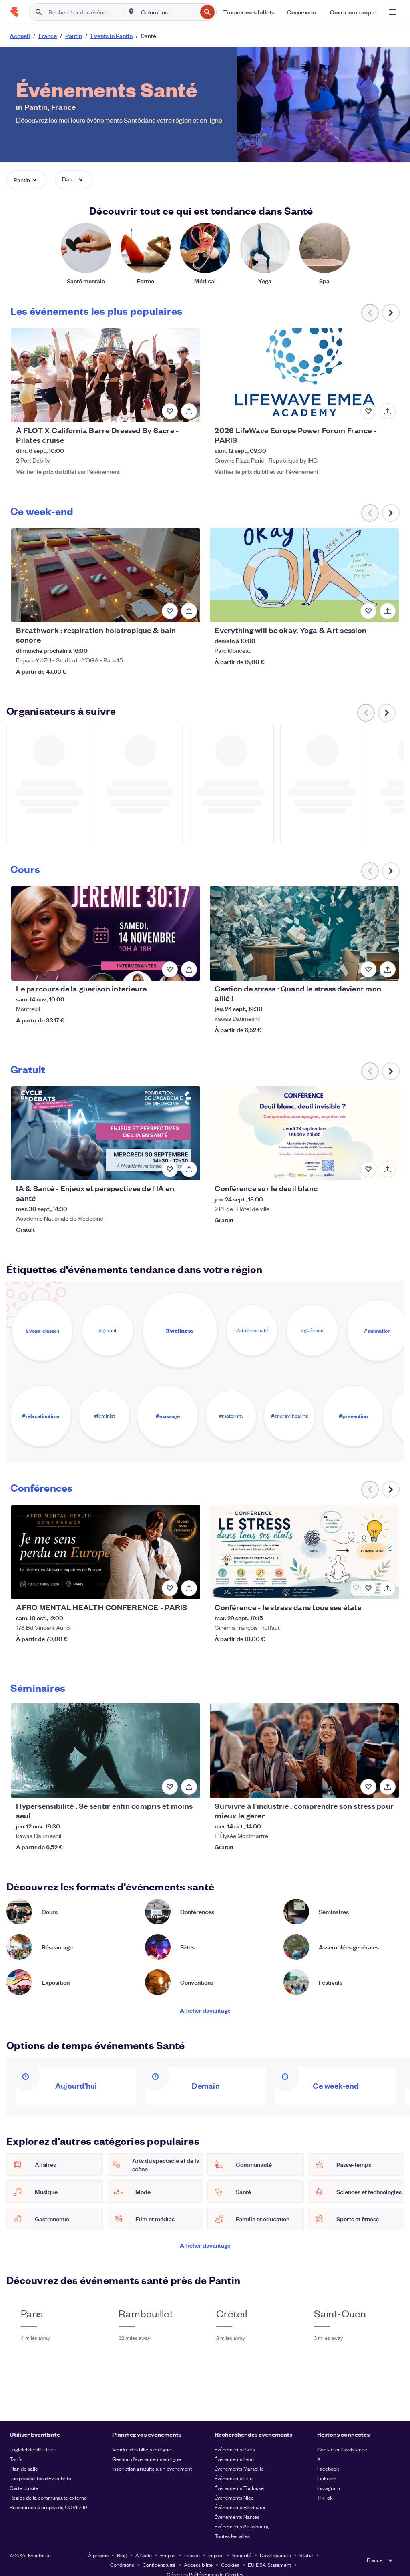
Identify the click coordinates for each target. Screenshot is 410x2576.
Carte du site (24, 2488)
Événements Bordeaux (240, 2507)
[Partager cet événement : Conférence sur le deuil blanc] (388, 1169)
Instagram (329, 2488)
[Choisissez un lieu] (131, 12)
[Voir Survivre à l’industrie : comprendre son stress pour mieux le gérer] (304, 1751)
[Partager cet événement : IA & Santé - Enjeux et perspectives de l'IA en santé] (189, 1169)
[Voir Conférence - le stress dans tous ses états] (304, 1552)
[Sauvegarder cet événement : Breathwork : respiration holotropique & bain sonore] (170, 611)
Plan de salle (24, 2468)
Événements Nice (234, 2497)
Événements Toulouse (239, 2488)
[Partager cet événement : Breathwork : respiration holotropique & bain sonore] (189, 611)
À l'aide (144, 2555)
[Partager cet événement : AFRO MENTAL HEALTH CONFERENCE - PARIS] (189, 1588)
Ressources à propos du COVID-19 (48, 2507)
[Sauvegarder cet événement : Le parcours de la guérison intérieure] (170, 969)
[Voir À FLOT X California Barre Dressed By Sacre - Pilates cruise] (106, 375)
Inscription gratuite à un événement (152, 2468)
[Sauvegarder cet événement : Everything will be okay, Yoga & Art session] (368, 611)
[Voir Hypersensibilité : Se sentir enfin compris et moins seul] (106, 1751)
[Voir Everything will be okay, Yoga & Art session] (304, 575)
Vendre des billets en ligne (142, 2449)
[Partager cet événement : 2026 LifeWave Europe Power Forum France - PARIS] (388, 411)
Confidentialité (159, 2565)
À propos (98, 2555)
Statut (306, 2555)
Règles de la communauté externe (48, 2497)
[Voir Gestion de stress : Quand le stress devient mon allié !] (304, 933)
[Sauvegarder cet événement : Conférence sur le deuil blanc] (368, 1169)
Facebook (328, 2468)
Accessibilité (198, 2565)
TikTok (325, 2497)
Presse (192, 2555)
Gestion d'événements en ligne (147, 2459)
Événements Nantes (237, 2517)
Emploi (168, 2555)
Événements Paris (235, 2449)
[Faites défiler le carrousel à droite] (391, 313)
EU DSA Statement (269, 2565)
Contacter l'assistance (342, 2449)
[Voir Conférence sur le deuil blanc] (304, 1134)
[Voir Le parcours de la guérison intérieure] (106, 933)
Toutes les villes (232, 2536)
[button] (27, 180)
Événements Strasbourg (242, 2526)
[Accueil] (14, 12)
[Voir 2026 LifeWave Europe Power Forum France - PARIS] (304, 375)
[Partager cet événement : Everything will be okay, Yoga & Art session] (388, 611)
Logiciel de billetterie (33, 2449)
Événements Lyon (234, 2459)
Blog (122, 2555)
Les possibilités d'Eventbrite (40, 2478)
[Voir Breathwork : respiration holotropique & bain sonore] (106, 575)
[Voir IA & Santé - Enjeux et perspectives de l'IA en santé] (106, 1134)
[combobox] (168, 12)
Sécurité (242, 2555)
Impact (216, 2555)
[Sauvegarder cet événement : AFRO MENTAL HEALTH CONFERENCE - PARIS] (170, 1588)
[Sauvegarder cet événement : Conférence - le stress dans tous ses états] (368, 1588)
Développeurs (275, 2555)
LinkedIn (327, 2478)
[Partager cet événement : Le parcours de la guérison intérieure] (189, 969)
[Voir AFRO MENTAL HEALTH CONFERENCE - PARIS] (106, 1552)
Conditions (122, 2565)
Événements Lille (234, 2478)
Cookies (230, 2565)
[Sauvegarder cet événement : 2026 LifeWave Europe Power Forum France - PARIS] (368, 411)
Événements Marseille (239, 2468)
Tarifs (16, 2459)
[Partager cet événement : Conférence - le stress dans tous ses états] (388, 1588)
